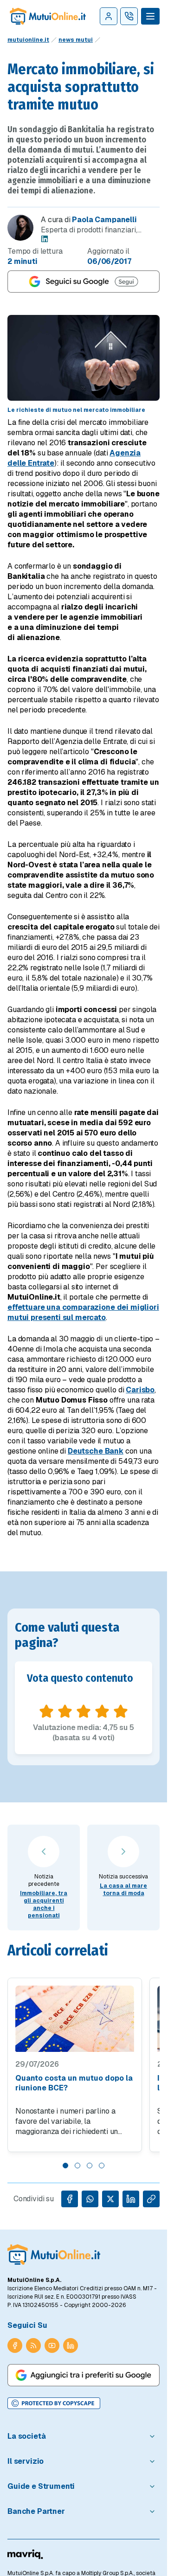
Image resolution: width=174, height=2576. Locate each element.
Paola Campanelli (104, 220)
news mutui (76, 40)
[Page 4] (102, 2166)
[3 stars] (84, 1711)
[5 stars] (121, 1711)
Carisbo (140, 1390)
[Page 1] (65, 2166)
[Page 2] (77, 2166)
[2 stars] (65, 1711)
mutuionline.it (28, 40)
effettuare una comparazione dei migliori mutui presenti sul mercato (83, 1312)
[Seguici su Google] (84, 282)
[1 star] (46, 1711)
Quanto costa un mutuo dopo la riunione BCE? (74, 2083)
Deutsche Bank (96, 1451)
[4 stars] (102, 1711)
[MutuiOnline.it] (54, 2255)
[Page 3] (90, 2166)
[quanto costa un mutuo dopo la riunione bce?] (75, 2019)
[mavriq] (25, 2554)
